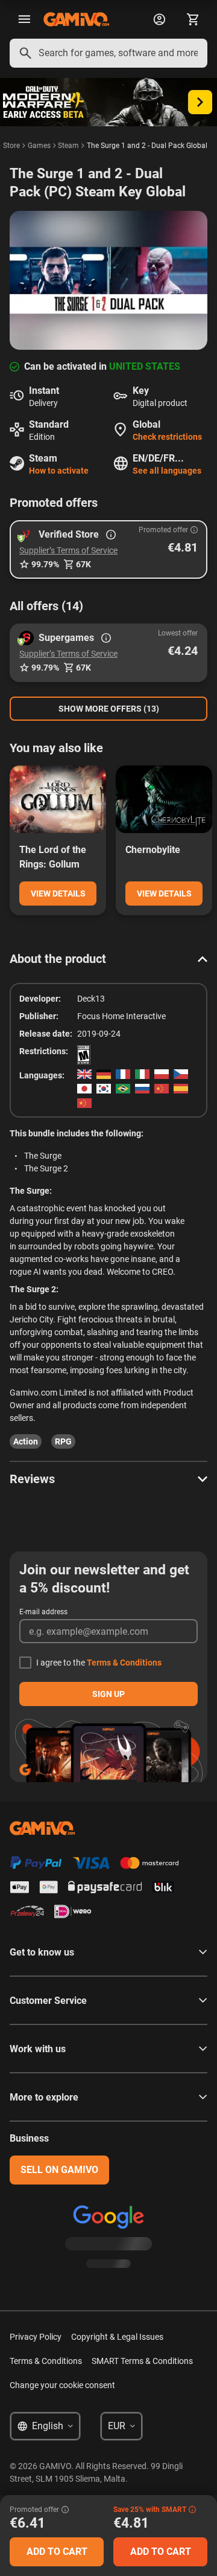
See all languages (167, 471)
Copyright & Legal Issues (117, 2337)
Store (11, 146)
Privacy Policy (36, 2337)
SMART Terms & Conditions (142, 2361)
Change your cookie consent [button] (62, 2385)
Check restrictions (167, 437)
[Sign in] (159, 19)
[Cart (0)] (193, 19)
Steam (68, 146)
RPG (63, 1441)
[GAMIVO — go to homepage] (76, 19)
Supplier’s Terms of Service (68, 550)
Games (39, 146)
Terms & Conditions (124, 1663)
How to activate (59, 471)
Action (26, 1441)
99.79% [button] (45, 564)
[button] (108, 549)
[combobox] (108, 53)
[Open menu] (24, 19)
